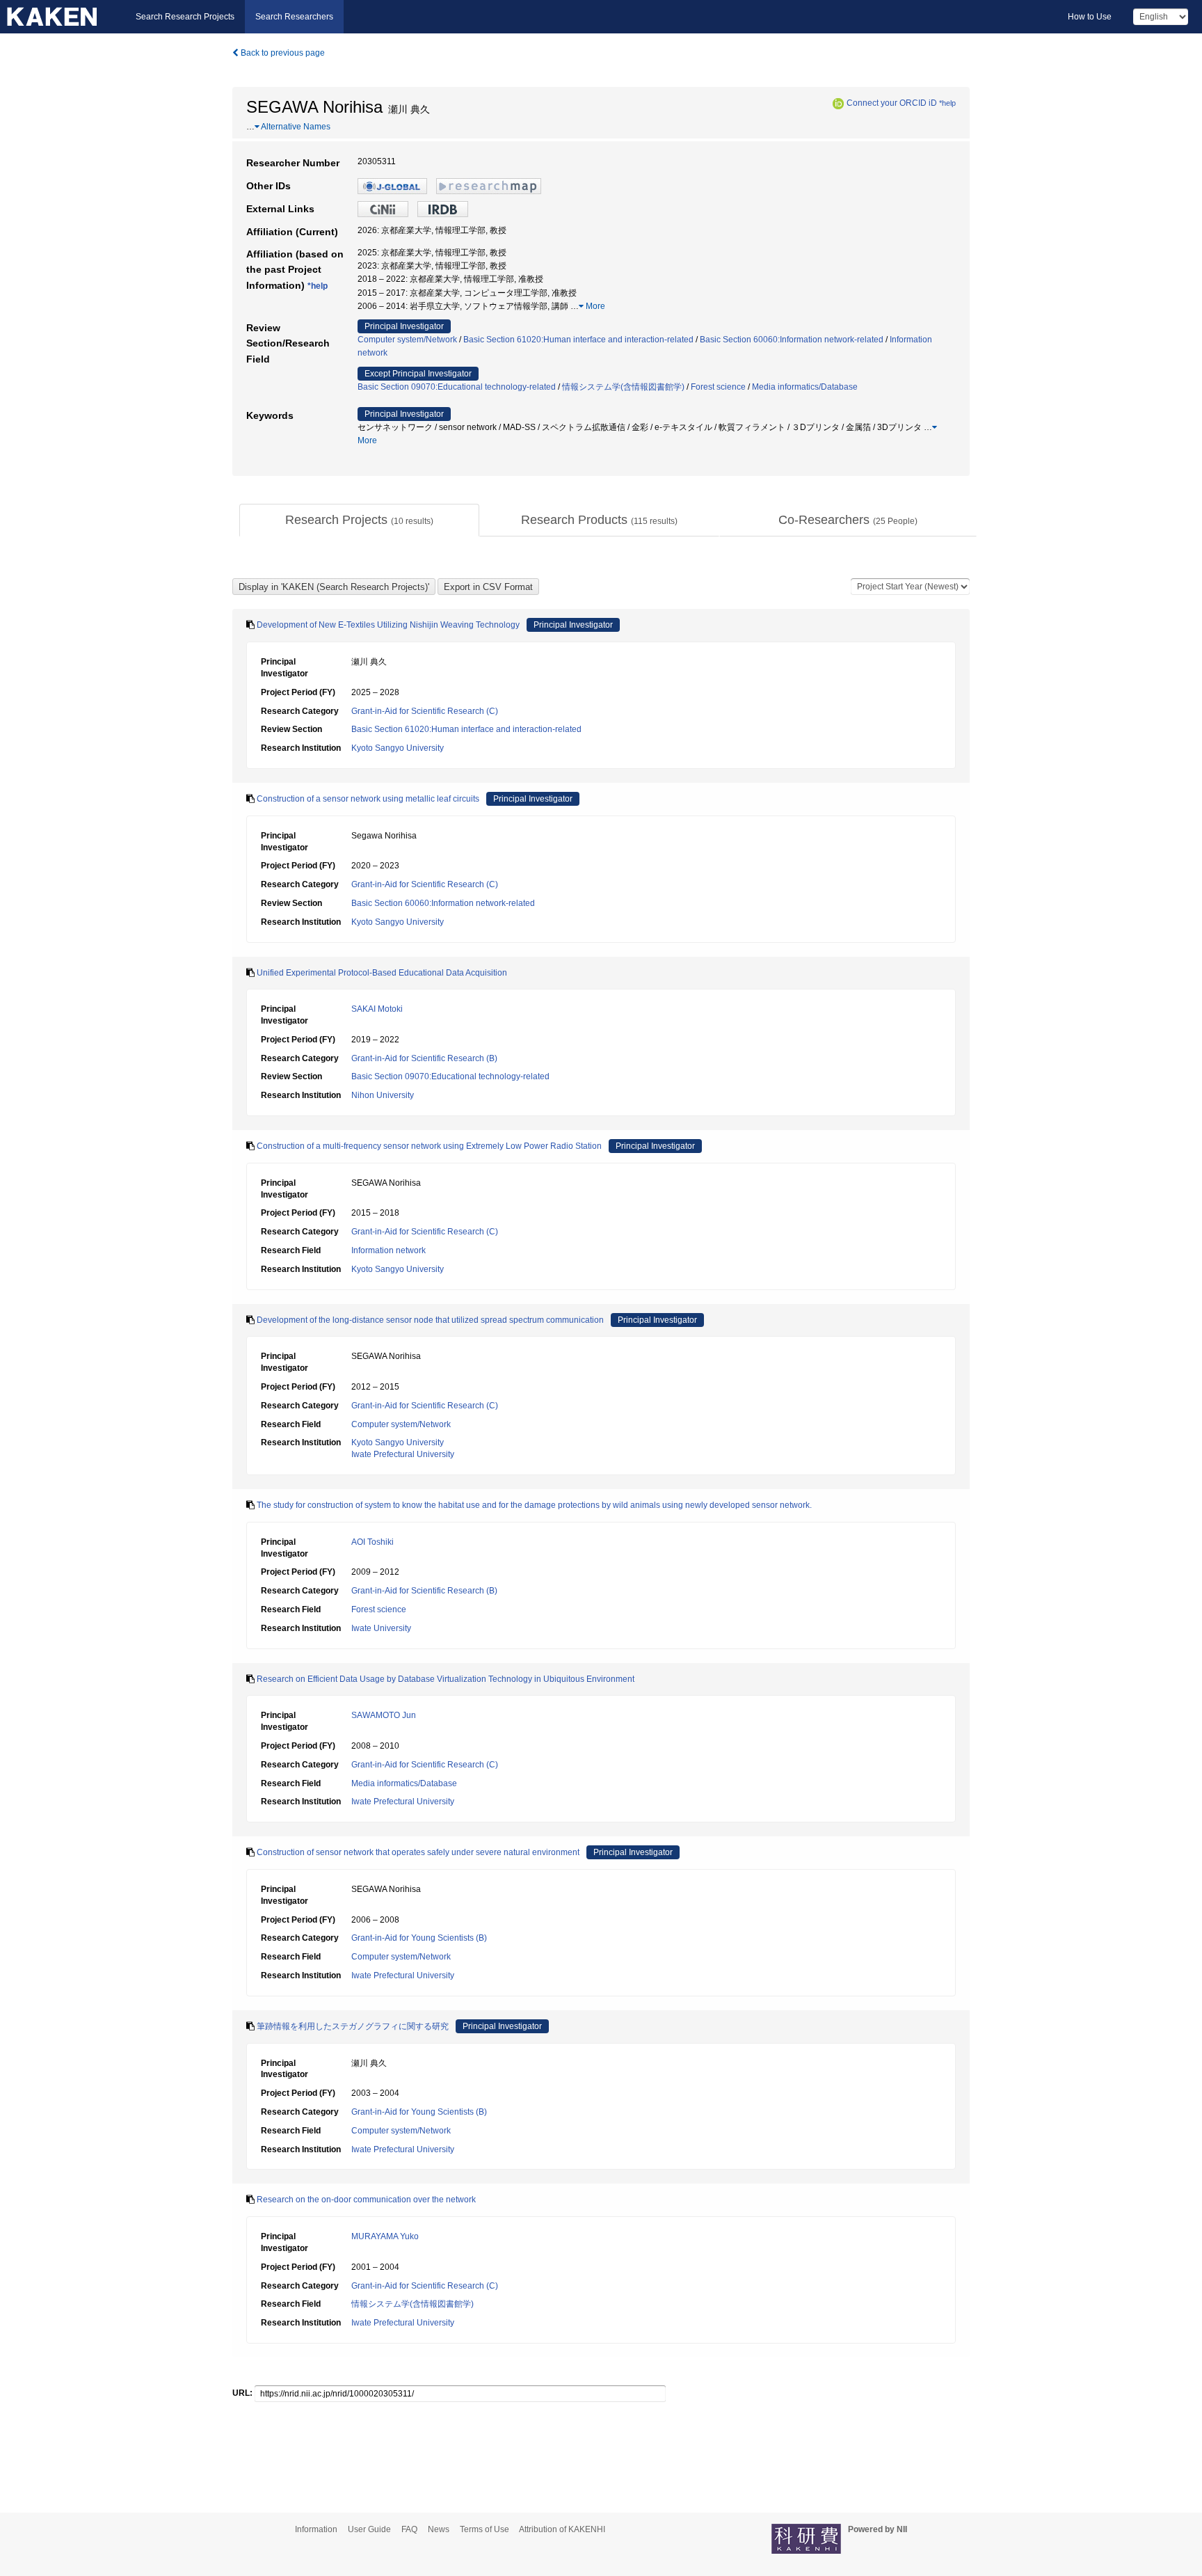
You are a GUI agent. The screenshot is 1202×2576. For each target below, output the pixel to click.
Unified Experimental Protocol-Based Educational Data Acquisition (382, 973)
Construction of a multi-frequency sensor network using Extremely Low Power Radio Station (429, 1146)
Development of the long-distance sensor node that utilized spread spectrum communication (430, 1320)
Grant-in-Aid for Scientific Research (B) (424, 1058)
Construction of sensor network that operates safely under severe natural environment (418, 1852)
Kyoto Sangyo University (398, 748)
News (439, 2529)
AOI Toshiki (372, 1542)
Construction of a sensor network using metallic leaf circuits (368, 799)
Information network (388, 1250)
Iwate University (381, 1628)
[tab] (359, 520)
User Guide (369, 2529)
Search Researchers (294, 17)
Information (316, 2529)
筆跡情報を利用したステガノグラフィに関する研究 (353, 2026)
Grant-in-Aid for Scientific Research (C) (425, 711)
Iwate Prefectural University (403, 1454)
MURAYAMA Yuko (385, 2236)
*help (947, 103)
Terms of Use (484, 2529)
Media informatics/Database (805, 387)
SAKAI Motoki (377, 1009)
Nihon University (383, 1095)
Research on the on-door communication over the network (366, 2200)
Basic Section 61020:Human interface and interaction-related (578, 340)
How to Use (1090, 17)
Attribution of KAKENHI (562, 2529)
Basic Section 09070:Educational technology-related (457, 387)
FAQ (409, 2529)
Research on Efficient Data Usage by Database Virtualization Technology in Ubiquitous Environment (446, 1679)
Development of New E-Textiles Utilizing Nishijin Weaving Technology (388, 625)
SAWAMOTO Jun (384, 1715)
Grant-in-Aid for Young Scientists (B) (419, 1938)
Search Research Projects (185, 17)
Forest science (718, 387)
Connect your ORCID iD (892, 103)
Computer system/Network (407, 340)
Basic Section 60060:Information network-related (792, 340)
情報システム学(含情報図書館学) (623, 387)
